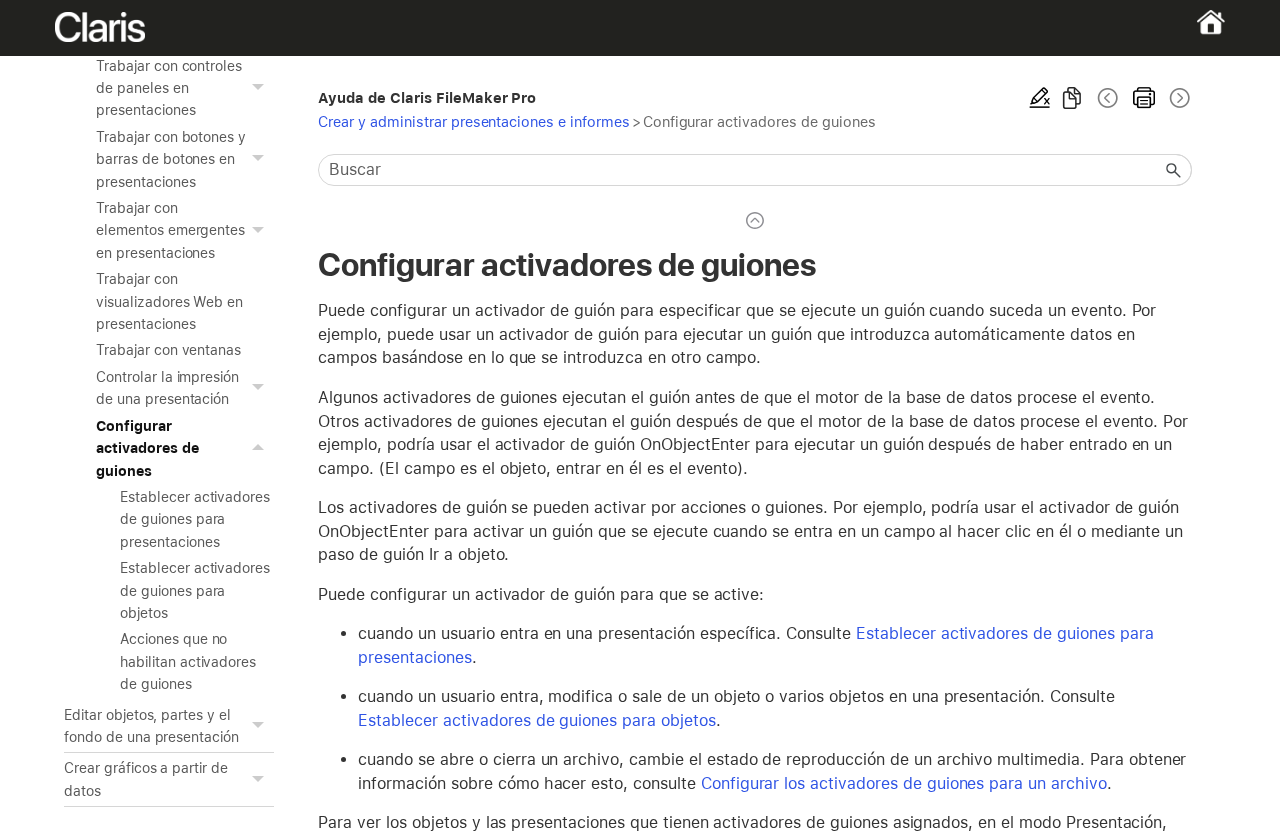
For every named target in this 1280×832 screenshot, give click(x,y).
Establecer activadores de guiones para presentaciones (195, 519)
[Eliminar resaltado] (1040, 98)
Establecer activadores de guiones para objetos (195, 590)
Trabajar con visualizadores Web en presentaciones (169, 301)
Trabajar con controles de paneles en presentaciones (169, 88)
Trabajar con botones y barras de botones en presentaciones (171, 159)
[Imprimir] (1144, 98)
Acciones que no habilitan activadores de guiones (188, 661)
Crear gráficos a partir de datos (146, 779)
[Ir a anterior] (1108, 98)
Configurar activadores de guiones (147, 448)
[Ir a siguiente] (1178, 98)
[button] (260, 88)
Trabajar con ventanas (168, 350)
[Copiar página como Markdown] (1072, 98)
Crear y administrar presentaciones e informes (473, 121)
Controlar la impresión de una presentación (167, 388)
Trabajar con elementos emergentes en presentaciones (170, 230)
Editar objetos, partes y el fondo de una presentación (151, 726)
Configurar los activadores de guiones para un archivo (904, 783)
